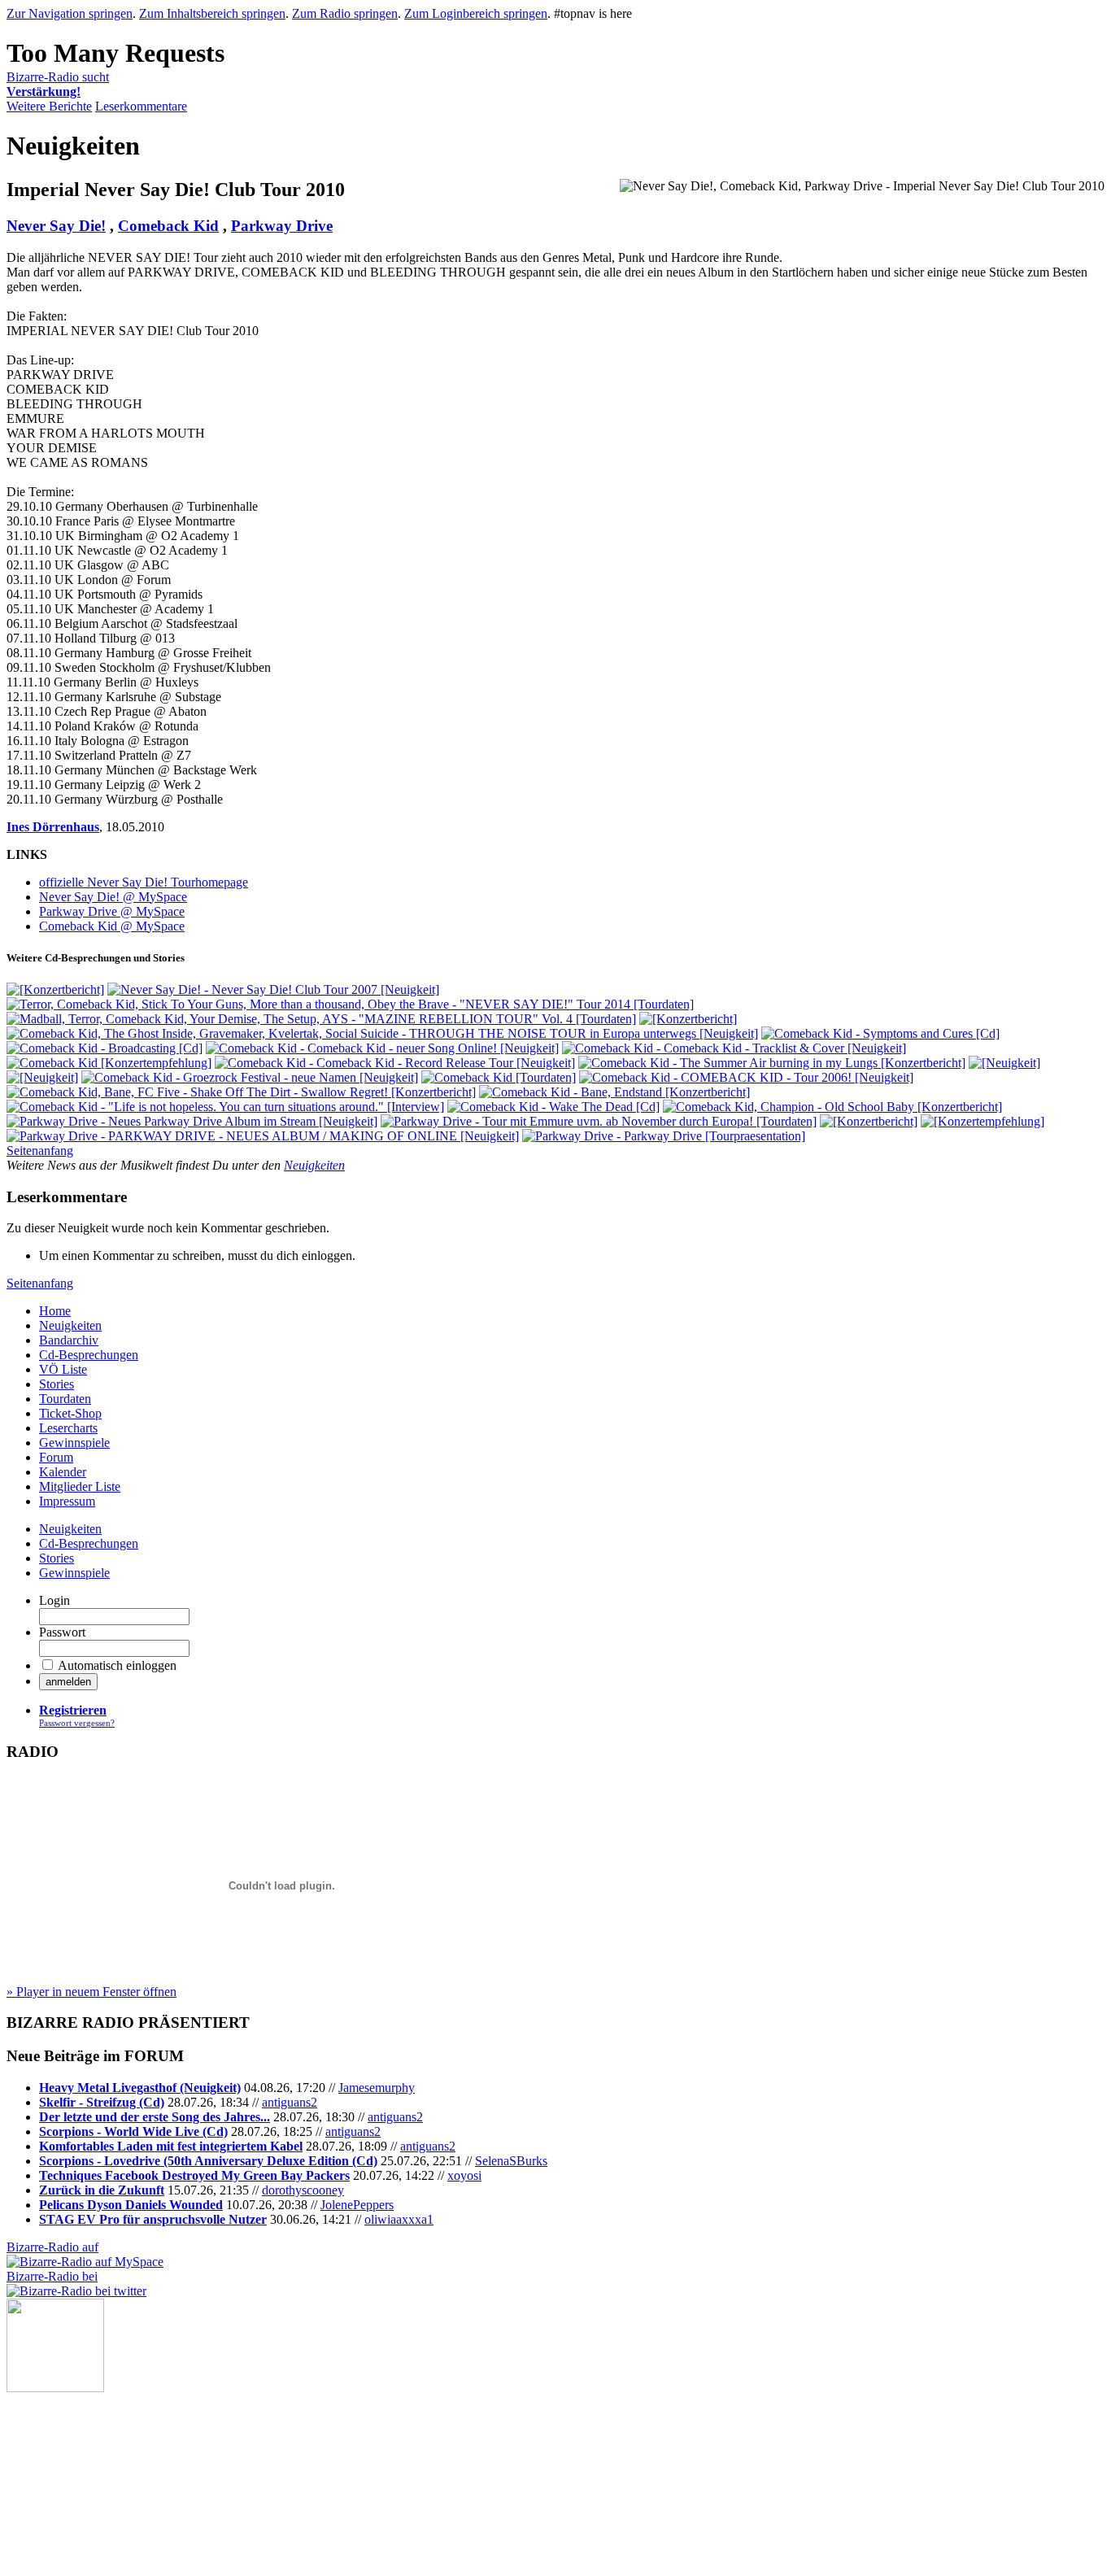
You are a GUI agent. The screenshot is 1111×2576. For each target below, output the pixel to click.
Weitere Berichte (49, 106)
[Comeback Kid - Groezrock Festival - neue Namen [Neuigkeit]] (250, 1077)
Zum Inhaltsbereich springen (212, 13)
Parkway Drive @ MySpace (112, 911)
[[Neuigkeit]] (1004, 1063)
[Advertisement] (88, 2474)
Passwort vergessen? (77, 1723)
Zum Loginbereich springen (476, 13)
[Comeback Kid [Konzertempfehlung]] (109, 1063)
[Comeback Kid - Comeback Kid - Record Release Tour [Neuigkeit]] (395, 1063)
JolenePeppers (357, 2205)
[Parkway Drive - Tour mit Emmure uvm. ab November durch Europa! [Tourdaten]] (599, 1121)
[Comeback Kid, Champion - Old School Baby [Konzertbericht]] (832, 1107)
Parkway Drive (282, 226)
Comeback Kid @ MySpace (112, 926)
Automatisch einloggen (117, 1665)
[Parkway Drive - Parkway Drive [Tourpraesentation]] (664, 1136)
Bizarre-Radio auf (52, 2247)
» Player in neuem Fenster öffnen (91, 1992)
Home (55, 1311)
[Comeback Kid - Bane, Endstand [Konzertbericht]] (614, 1092)
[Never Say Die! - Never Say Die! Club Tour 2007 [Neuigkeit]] (273, 989)
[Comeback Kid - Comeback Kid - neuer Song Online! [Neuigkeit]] (382, 1048)
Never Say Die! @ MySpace (113, 897)
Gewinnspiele (74, 1443)
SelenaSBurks (511, 2161)
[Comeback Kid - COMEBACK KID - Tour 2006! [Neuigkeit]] (746, 1077)
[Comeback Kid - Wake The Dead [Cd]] (553, 1107)
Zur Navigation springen (70, 13)
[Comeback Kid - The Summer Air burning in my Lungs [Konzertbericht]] (772, 1063)
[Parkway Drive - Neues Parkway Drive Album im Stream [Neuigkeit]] (192, 1121)
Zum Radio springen (345, 13)
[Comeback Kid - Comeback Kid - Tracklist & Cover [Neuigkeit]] (734, 1048)
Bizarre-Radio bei (52, 2276)
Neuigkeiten (314, 1165)
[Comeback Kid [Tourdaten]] (499, 1077)
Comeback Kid (168, 226)
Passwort (62, 1632)
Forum (56, 1457)
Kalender (63, 1472)
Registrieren (73, 1710)
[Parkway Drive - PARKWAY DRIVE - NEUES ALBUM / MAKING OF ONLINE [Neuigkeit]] (263, 1136)
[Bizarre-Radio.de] (55, 2388)
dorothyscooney (303, 2190)
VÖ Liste (63, 1369)
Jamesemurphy (377, 2088)
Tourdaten (65, 1399)
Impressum (67, 1501)
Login (54, 1600)
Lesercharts (68, 1428)
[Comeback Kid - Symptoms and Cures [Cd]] (880, 1033)
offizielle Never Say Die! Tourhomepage (144, 882)
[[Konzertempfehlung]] (982, 1121)
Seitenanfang (40, 1151)
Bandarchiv (69, 1340)
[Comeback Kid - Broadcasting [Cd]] (105, 1048)
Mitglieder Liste (80, 1486)
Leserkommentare (141, 106)
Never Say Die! (56, 226)
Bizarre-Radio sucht (58, 84)
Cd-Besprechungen (89, 1355)
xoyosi (464, 2175)
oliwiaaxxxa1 (399, 2219)
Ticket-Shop (70, 1413)
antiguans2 (290, 2102)
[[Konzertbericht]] (55, 989)
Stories (57, 1384)
